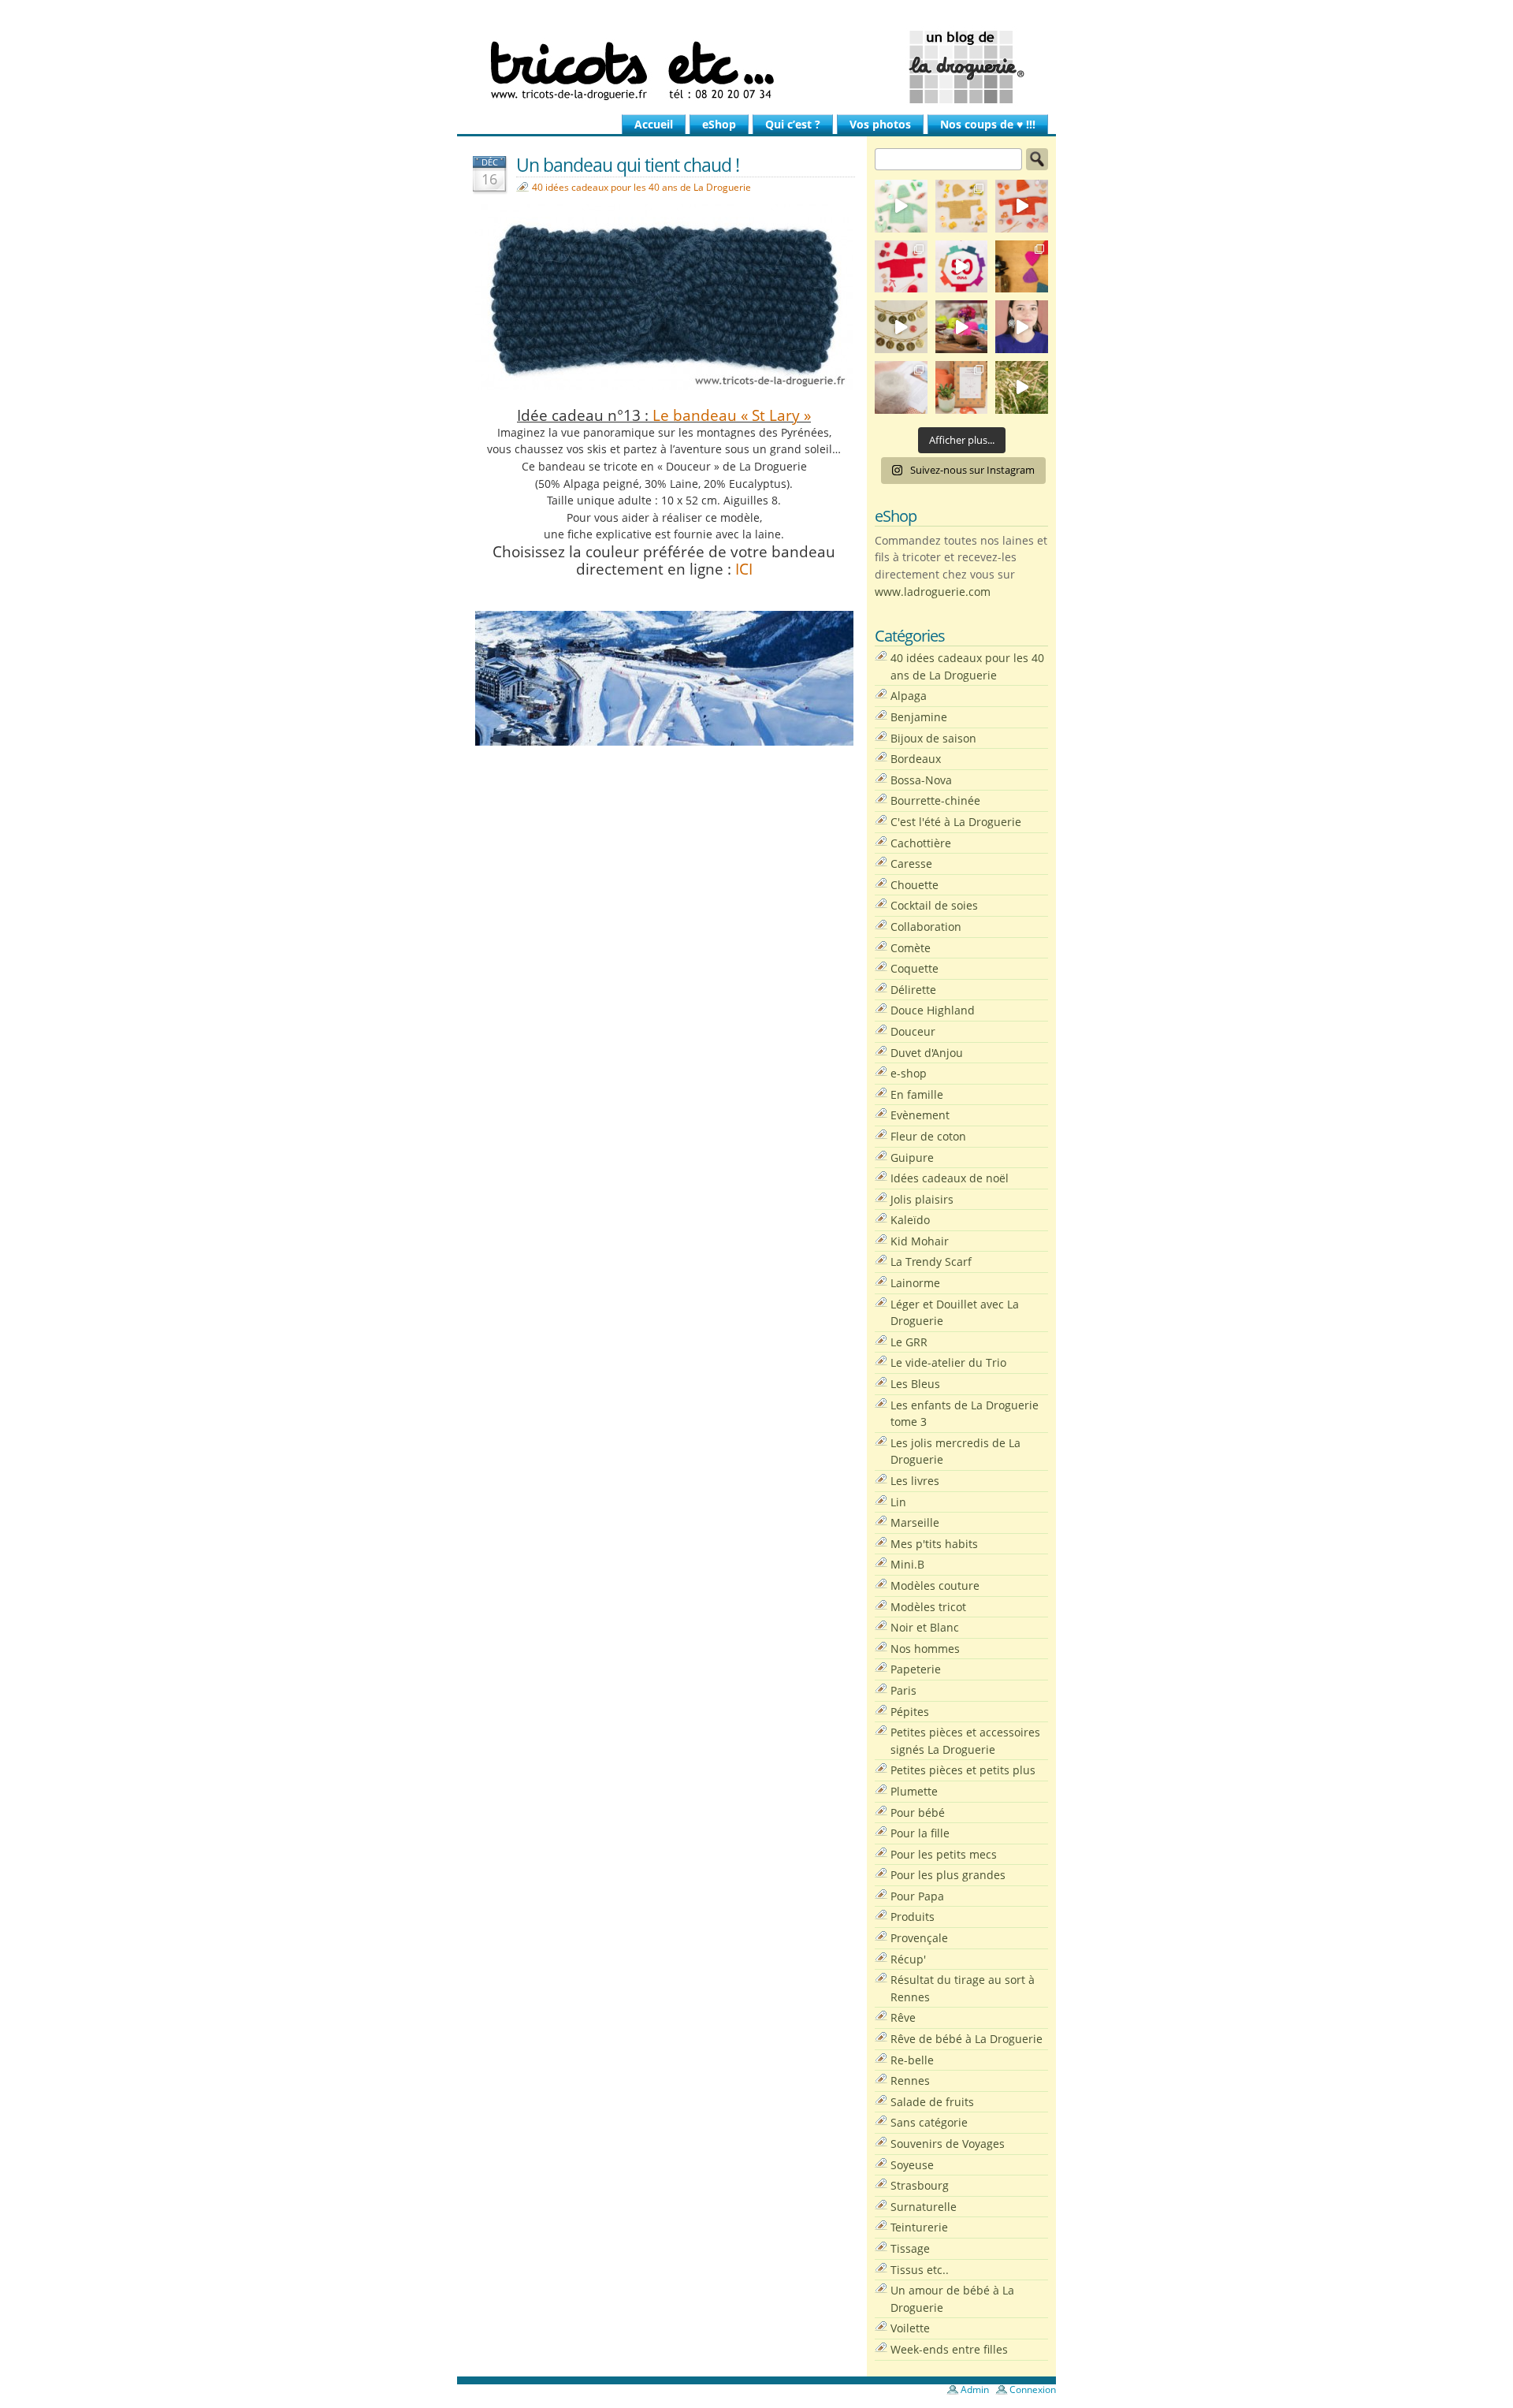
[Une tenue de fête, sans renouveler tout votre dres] (1022, 327)
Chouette (914, 885)
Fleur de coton (928, 1136)
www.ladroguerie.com (933, 592)
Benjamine (919, 717)
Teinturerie (919, 2227)
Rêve (903, 2017)
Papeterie (916, 1669)
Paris (903, 1690)
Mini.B (907, 1564)
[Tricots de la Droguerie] (756, 67)
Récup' (908, 1959)
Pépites (910, 1712)
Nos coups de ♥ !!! (988, 124)
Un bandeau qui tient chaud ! (628, 165)
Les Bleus (915, 1384)
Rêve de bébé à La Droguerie (967, 2039)
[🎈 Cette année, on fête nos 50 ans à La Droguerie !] (901, 267)
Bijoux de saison (933, 738)
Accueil (654, 124)
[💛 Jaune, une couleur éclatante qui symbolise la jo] (962, 206)
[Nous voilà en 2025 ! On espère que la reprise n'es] (1022, 267)
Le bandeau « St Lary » (732, 415)
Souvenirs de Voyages (948, 2144)
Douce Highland (933, 1010)
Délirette (913, 990)
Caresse (911, 863)
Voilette (910, 2328)
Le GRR (909, 1342)
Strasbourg (920, 2185)
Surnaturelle (924, 2207)
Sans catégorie (929, 2122)
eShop (719, 124)
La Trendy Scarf (931, 1262)
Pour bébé (918, 1813)
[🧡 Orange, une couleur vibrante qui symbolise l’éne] (1022, 206)
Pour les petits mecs (944, 1854)
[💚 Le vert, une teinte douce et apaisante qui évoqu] (901, 206)
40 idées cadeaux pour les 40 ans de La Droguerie (641, 187)
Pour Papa (917, 1896)
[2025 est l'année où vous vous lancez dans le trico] (901, 387)
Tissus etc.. (920, 2270)
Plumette (914, 1791)
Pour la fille (920, 1833)
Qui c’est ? (793, 124)
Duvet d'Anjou (927, 1053)
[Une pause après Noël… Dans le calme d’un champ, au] (1022, 387)
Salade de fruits (932, 2102)
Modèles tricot (928, 1607)
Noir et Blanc (925, 1627)
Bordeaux (916, 759)
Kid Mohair (920, 1241)
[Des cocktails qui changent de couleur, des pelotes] (962, 327)
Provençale (919, 1938)
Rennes (910, 2080)
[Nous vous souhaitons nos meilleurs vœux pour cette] (901, 327)
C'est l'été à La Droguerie (956, 822)
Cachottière (921, 843)
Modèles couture (935, 1585)
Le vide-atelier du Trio (948, 1362)
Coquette (914, 968)
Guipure (912, 1157)
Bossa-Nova (921, 780)
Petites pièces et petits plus (963, 1770)
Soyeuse (912, 2165)
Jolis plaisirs (922, 1199)
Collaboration (926, 927)
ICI (742, 569)
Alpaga (909, 696)
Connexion (1033, 2389)
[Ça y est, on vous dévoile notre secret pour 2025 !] (962, 267)
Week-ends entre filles (949, 2349)
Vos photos (880, 124)
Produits (913, 1917)
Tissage (910, 2248)
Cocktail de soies (934, 905)
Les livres (915, 1481)
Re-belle (912, 2060)
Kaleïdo (910, 1220)
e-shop (909, 1073)
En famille (917, 1094)
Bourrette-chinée (935, 800)
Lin (898, 1502)
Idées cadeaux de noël (950, 1178)
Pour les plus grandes (948, 1875)
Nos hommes (925, 1649)
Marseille (915, 1522)
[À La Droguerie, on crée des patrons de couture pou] (962, 387)
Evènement (920, 1115)
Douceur (913, 1031)
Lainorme (915, 1283)
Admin (975, 2389)
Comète (911, 948)
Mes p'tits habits (934, 1544)
